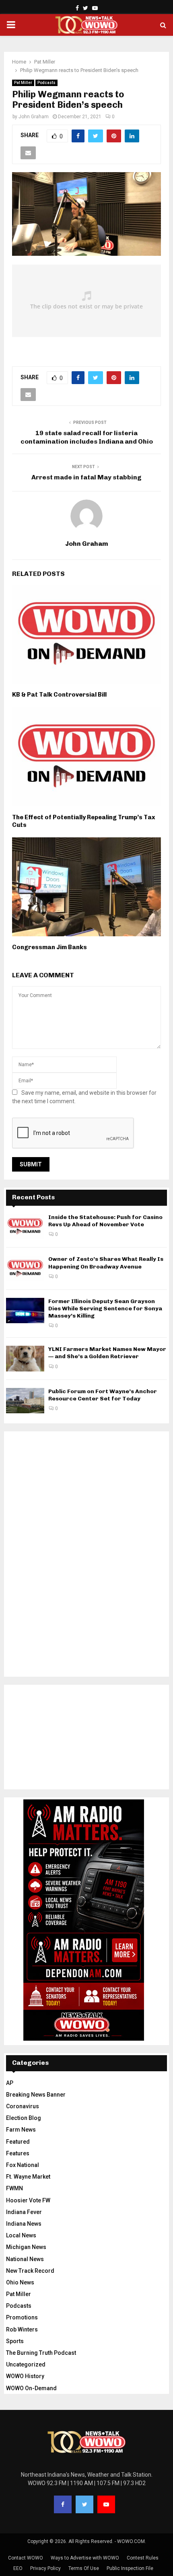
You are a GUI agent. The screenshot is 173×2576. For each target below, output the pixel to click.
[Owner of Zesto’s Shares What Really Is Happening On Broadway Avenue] (25, 1268)
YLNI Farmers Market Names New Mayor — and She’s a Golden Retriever (107, 1353)
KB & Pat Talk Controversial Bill (59, 695)
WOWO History (25, 2376)
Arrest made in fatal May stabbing (86, 477)
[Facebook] (63, 2504)
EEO (18, 2568)
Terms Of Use (84, 2568)
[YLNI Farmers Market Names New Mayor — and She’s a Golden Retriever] (25, 1358)
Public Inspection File (130, 2568)
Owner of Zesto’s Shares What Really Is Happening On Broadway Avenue (106, 1263)
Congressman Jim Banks (49, 947)
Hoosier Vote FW (28, 2200)
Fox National (23, 2165)
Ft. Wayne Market (28, 2177)
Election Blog (24, 2118)
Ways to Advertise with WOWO (85, 2558)
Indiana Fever (24, 2212)
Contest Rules (143, 2558)
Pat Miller (23, 83)
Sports (15, 2341)
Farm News (21, 2130)
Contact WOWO (26, 2558)
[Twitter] (84, 2504)
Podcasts (46, 83)
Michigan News (26, 2247)
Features (18, 2153)
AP (10, 2083)
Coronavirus (23, 2106)
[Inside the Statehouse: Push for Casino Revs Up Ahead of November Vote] (25, 1226)
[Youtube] (106, 2504)
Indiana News (24, 2224)
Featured (18, 2142)
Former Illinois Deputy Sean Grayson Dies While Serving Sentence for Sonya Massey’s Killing (105, 1309)
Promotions (22, 2317)
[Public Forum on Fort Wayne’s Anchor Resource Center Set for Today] (25, 1401)
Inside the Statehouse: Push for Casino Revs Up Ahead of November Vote (105, 1221)
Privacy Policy (45, 2568)
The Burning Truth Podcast (41, 2353)
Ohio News (20, 2282)
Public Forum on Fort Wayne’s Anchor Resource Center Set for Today (103, 1395)
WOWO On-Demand (31, 2388)
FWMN (14, 2188)
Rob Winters (22, 2329)
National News (25, 2259)
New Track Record (30, 2271)
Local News (21, 2235)
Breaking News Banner (36, 2095)
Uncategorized (26, 2364)
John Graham (34, 117)
